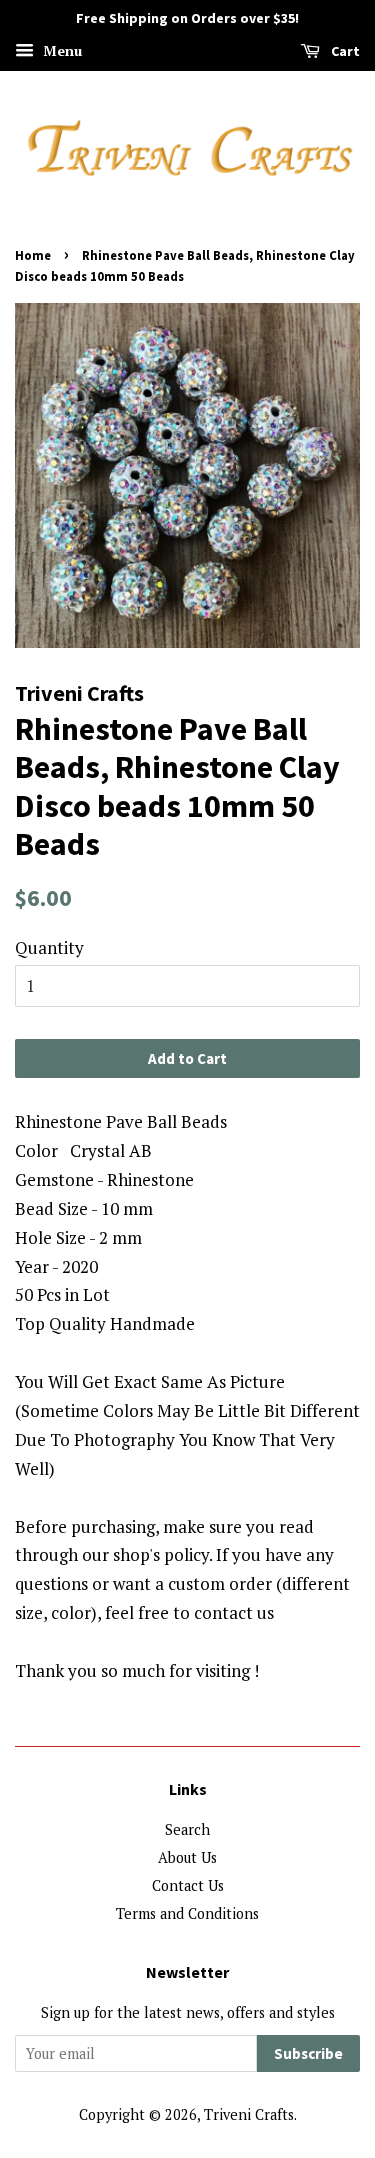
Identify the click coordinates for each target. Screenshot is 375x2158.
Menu (60, 50)
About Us (187, 1857)
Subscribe (308, 2053)
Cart (344, 51)
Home (33, 255)
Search (187, 1829)
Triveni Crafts (249, 2114)
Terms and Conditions (187, 1913)
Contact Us (188, 1885)
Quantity (49, 947)
